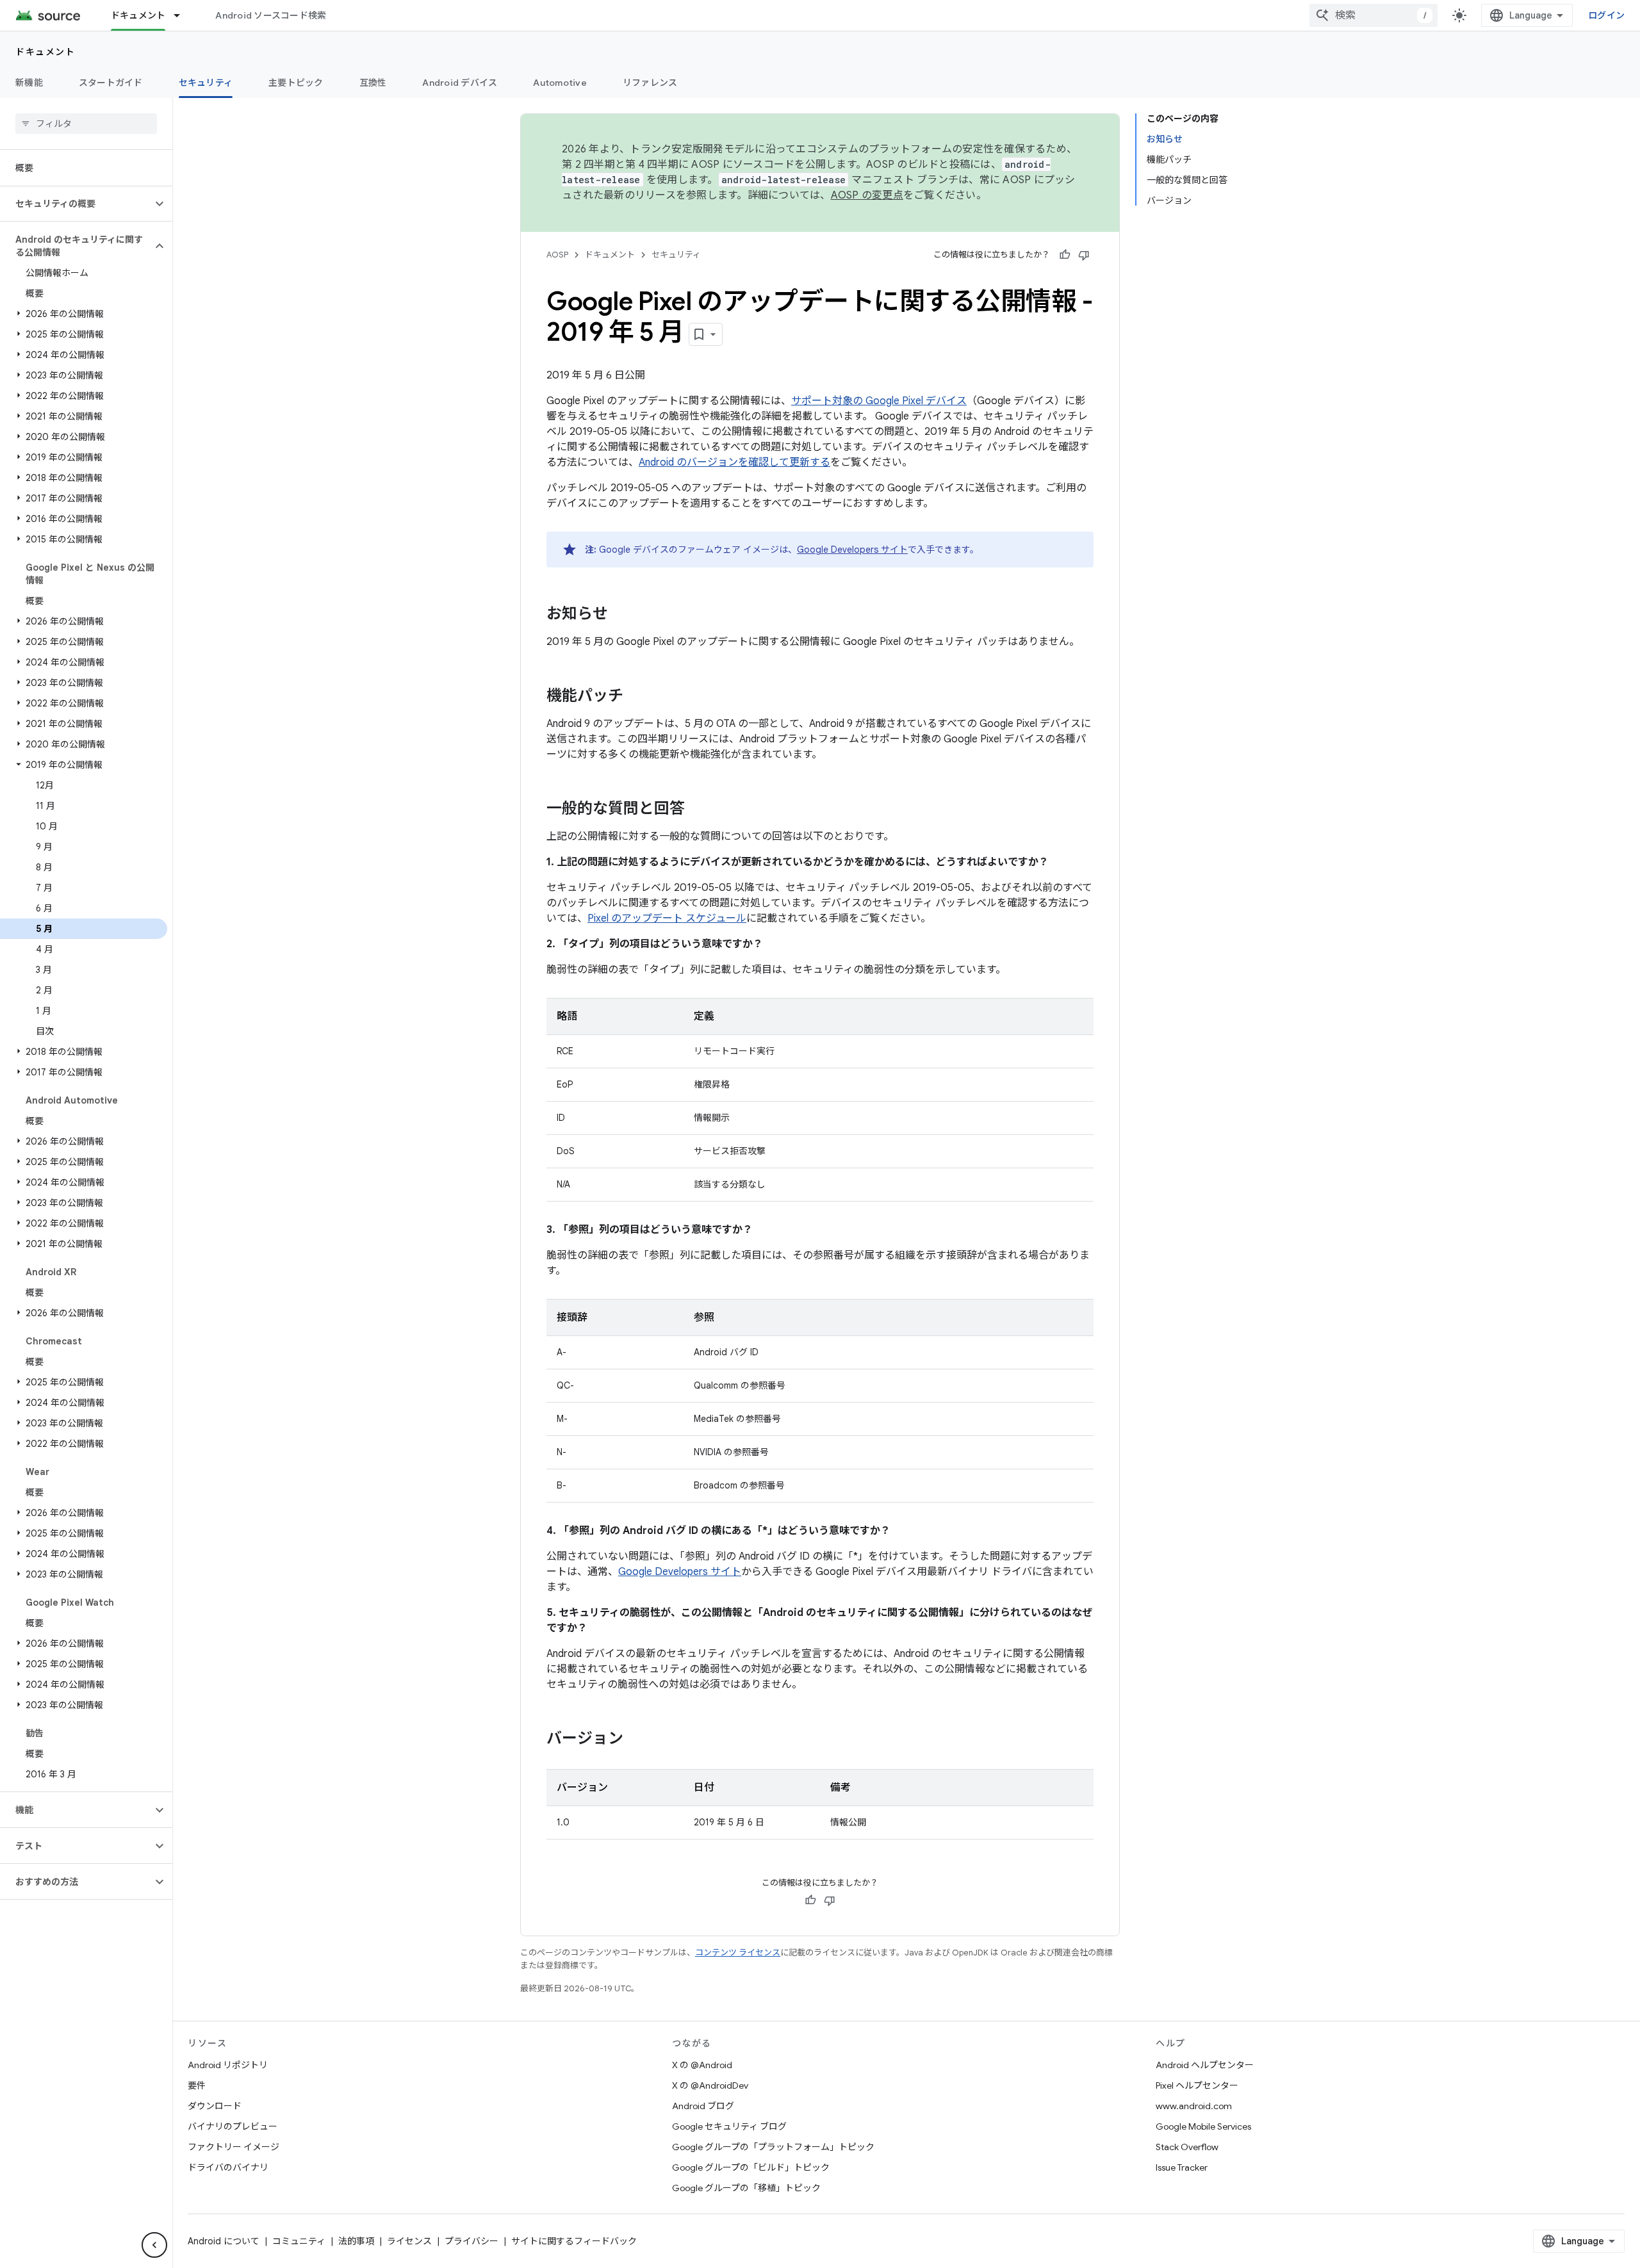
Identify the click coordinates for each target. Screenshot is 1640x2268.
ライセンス (409, 2241)
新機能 (29, 83)
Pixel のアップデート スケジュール (667, 918)
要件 (197, 2085)
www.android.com (1194, 2106)
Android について (224, 2241)
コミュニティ (299, 2241)
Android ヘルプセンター (1205, 2065)
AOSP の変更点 (867, 195)
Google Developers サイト (852, 550)
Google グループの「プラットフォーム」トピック (773, 2147)
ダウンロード (215, 2106)
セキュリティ (206, 83)
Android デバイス (460, 83)
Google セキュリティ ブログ (729, 2126)
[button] (76, 204)
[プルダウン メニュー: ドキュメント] (183, 15)
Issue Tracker (1182, 2167)
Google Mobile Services (1203, 2126)
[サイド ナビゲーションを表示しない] (154, 2245)
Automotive (560, 83)
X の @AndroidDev (710, 2085)
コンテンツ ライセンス (738, 1953)
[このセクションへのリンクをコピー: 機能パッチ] (636, 697)
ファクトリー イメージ (234, 2147)
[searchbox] (86, 124)
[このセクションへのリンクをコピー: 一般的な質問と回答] (698, 810)
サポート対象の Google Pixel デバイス (879, 401)
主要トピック (296, 83)
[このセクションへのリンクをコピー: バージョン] (636, 1740)
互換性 (373, 83)
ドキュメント (138, 15)
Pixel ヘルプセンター (1197, 2085)
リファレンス (650, 83)
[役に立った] (1065, 255)
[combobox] (1373, 15)
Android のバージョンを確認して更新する (734, 462)
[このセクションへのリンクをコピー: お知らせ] (621, 615)
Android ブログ (703, 2106)
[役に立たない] (1084, 255)
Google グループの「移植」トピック (746, 2188)
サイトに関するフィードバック (574, 2241)
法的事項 (356, 2241)
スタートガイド (111, 83)
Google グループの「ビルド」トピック (751, 2167)
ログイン (1606, 15)
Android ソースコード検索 (271, 15)
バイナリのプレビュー (233, 2126)
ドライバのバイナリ (228, 2167)
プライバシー (471, 2241)
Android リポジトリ (228, 2065)
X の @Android (702, 2065)
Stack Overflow (1187, 2147)
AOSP (557, 255)
